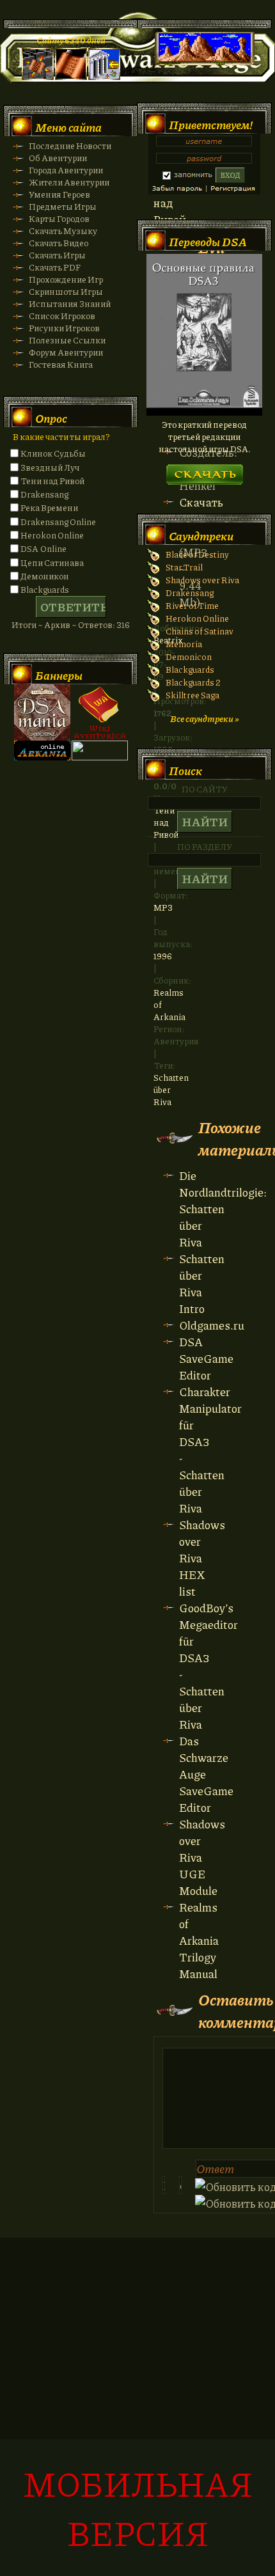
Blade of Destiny (197, 554)
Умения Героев (59, 194)
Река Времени (49, 507)
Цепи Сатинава (52, 562)
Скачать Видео (59, 243)
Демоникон (45, 576)
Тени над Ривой (52, 481)
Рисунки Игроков (64, 328)
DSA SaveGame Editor (206, 1358)
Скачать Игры (57, 255)
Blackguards (45, 589)
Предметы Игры (63, 206)
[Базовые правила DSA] (204, 412)
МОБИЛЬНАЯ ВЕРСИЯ (138, 2508)
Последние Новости (70, 145)
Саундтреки (201, 536)
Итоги (24, 624)
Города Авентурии (66, 170)
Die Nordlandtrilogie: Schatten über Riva (223, 1209)
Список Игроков (62, 316)
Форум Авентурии (66, 352)
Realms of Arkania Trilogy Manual (199, 1940)
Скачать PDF (55, 267)
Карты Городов (59, 218)
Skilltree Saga (192, 695)
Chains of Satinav (200, 631)
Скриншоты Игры (66, 291)
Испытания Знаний (70, 303)
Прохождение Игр (66, 279)
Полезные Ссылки (67, 340)
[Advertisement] (137, 2414)
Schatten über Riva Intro (202, 1284)
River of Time (192, 605)
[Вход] (104, 76)
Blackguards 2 (193, 682)
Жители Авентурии (69, 182)
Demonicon (189, 656)
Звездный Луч (50, 467)
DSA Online (43, 548)
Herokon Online (52, 535)
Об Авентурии (58, 158)
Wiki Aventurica (100, 712)
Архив (57, 624)
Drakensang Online (58, 522)
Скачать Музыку (63, 231)
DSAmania (42, 712)
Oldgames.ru (212, 1325)
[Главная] (38, 76)
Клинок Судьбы (53, 453)
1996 (163, 956)
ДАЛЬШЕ (204, 470)
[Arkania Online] (42, 757)
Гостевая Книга (61, 364)
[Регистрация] (71, 76)
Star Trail (184, 567)
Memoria (184, 644)
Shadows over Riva (202, 580)
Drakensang (44, 494)
